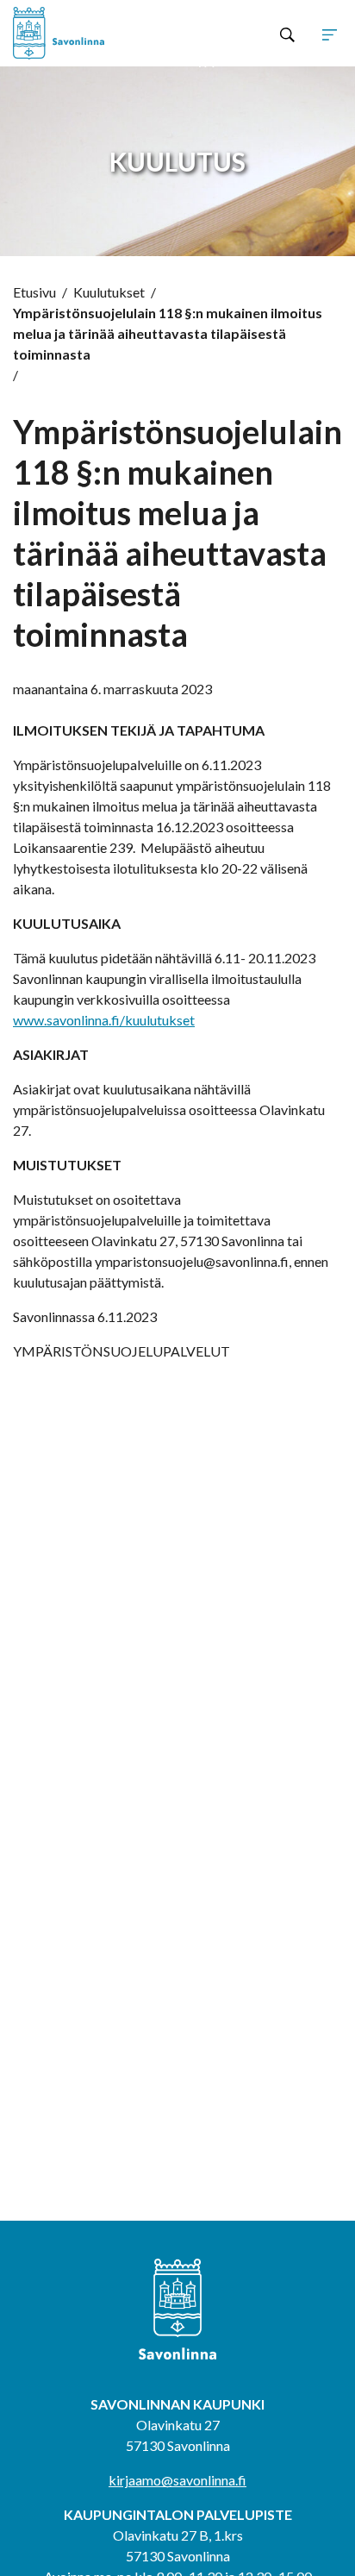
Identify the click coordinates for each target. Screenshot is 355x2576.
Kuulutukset (109, 292)
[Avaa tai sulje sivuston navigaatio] (330, 34)
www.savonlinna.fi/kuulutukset (104, 1020)
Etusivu (34, 292)
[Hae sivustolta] (287, 34)
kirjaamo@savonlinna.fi (177, 2480)
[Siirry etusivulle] (79, 33)
